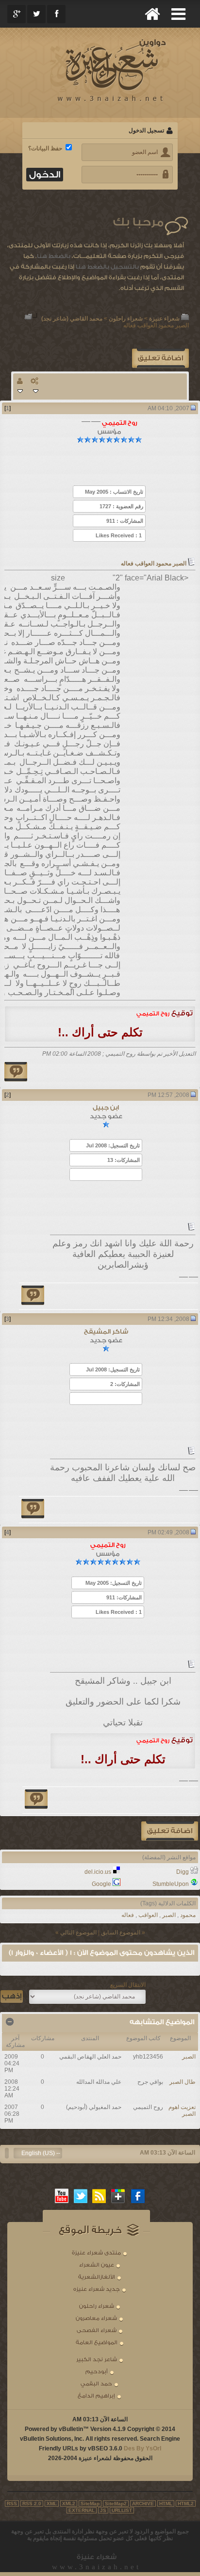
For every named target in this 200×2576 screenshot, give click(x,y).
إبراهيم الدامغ (96, 2396)
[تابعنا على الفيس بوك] (138, 2196)
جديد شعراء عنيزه (97, 2289)
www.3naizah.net (96, 2567)
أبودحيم (97, 2372)
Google (101, 1884)
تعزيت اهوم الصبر (182, 2110)
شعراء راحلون (126, 319)
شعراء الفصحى (97, 2330)
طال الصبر (183, 2082)
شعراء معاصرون (96, 2318)
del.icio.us (98, 1872)
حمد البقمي (96, 2384)
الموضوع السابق (121, 1932)
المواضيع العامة (97, 2343)
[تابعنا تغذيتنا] (100, 2196)
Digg (183, 1872)
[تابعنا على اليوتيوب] (62, 2196)
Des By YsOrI (142, 2448)
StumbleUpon (171, 1884)
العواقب (148, 1915)
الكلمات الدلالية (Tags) (168, 1903)
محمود (188, 1915)
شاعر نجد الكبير (97, 2359)
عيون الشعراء (97, 2265)
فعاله (128, 1915)
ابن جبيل (106, 1107)
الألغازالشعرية (97, 2277)
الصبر (169, 1915)
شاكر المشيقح (106, 1331)
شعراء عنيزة (164, 319)
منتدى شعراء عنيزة (96, 2253)
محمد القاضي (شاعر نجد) (72, 319)
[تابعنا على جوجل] (118, 2196)
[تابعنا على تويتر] (81, 2196)
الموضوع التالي (78, 1932)
